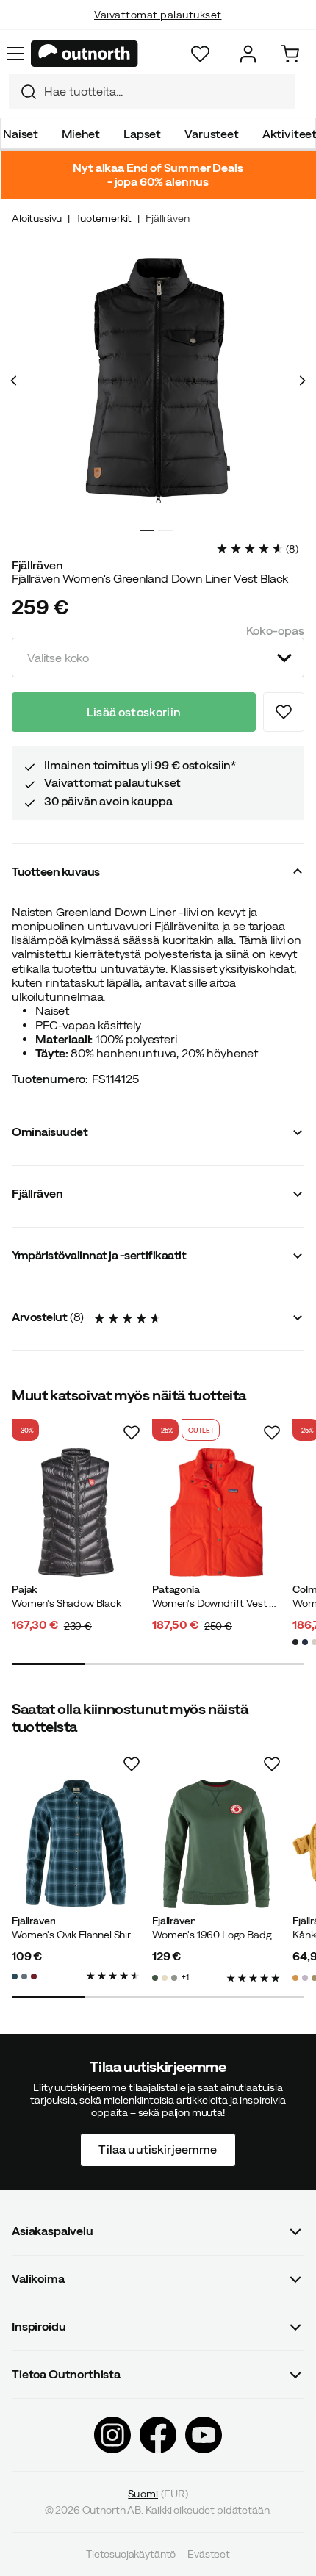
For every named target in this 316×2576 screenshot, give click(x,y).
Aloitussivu (37, 218)
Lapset (142, 134)
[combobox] (152, 92)
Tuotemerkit (104, 218)
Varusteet (212, 134)
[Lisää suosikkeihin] (284, 712)
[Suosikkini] (200, 54)
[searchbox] (166, 91)
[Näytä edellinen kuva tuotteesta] (14, 381)
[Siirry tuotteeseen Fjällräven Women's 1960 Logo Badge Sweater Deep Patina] (216, 1844)
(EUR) (158, 2493)
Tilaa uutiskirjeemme (158, 2149)
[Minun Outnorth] (248, 54)
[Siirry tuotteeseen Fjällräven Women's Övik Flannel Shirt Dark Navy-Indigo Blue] (76, 1844)
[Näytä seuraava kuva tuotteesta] (302, 381)
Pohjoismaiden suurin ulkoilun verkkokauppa (158, 29)
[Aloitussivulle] (85, 54)
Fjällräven (167, 218)
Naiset (21, 134)
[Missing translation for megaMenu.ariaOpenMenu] (15, 54)
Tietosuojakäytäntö (131, 2554)
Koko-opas (275, 630)
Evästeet (209, 2554)
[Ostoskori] (290, 54)
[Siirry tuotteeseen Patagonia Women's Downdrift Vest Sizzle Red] (216, 1512)
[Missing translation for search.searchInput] (23, 92)
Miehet (81, 134)
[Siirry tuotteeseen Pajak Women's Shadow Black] (76, 1512)
